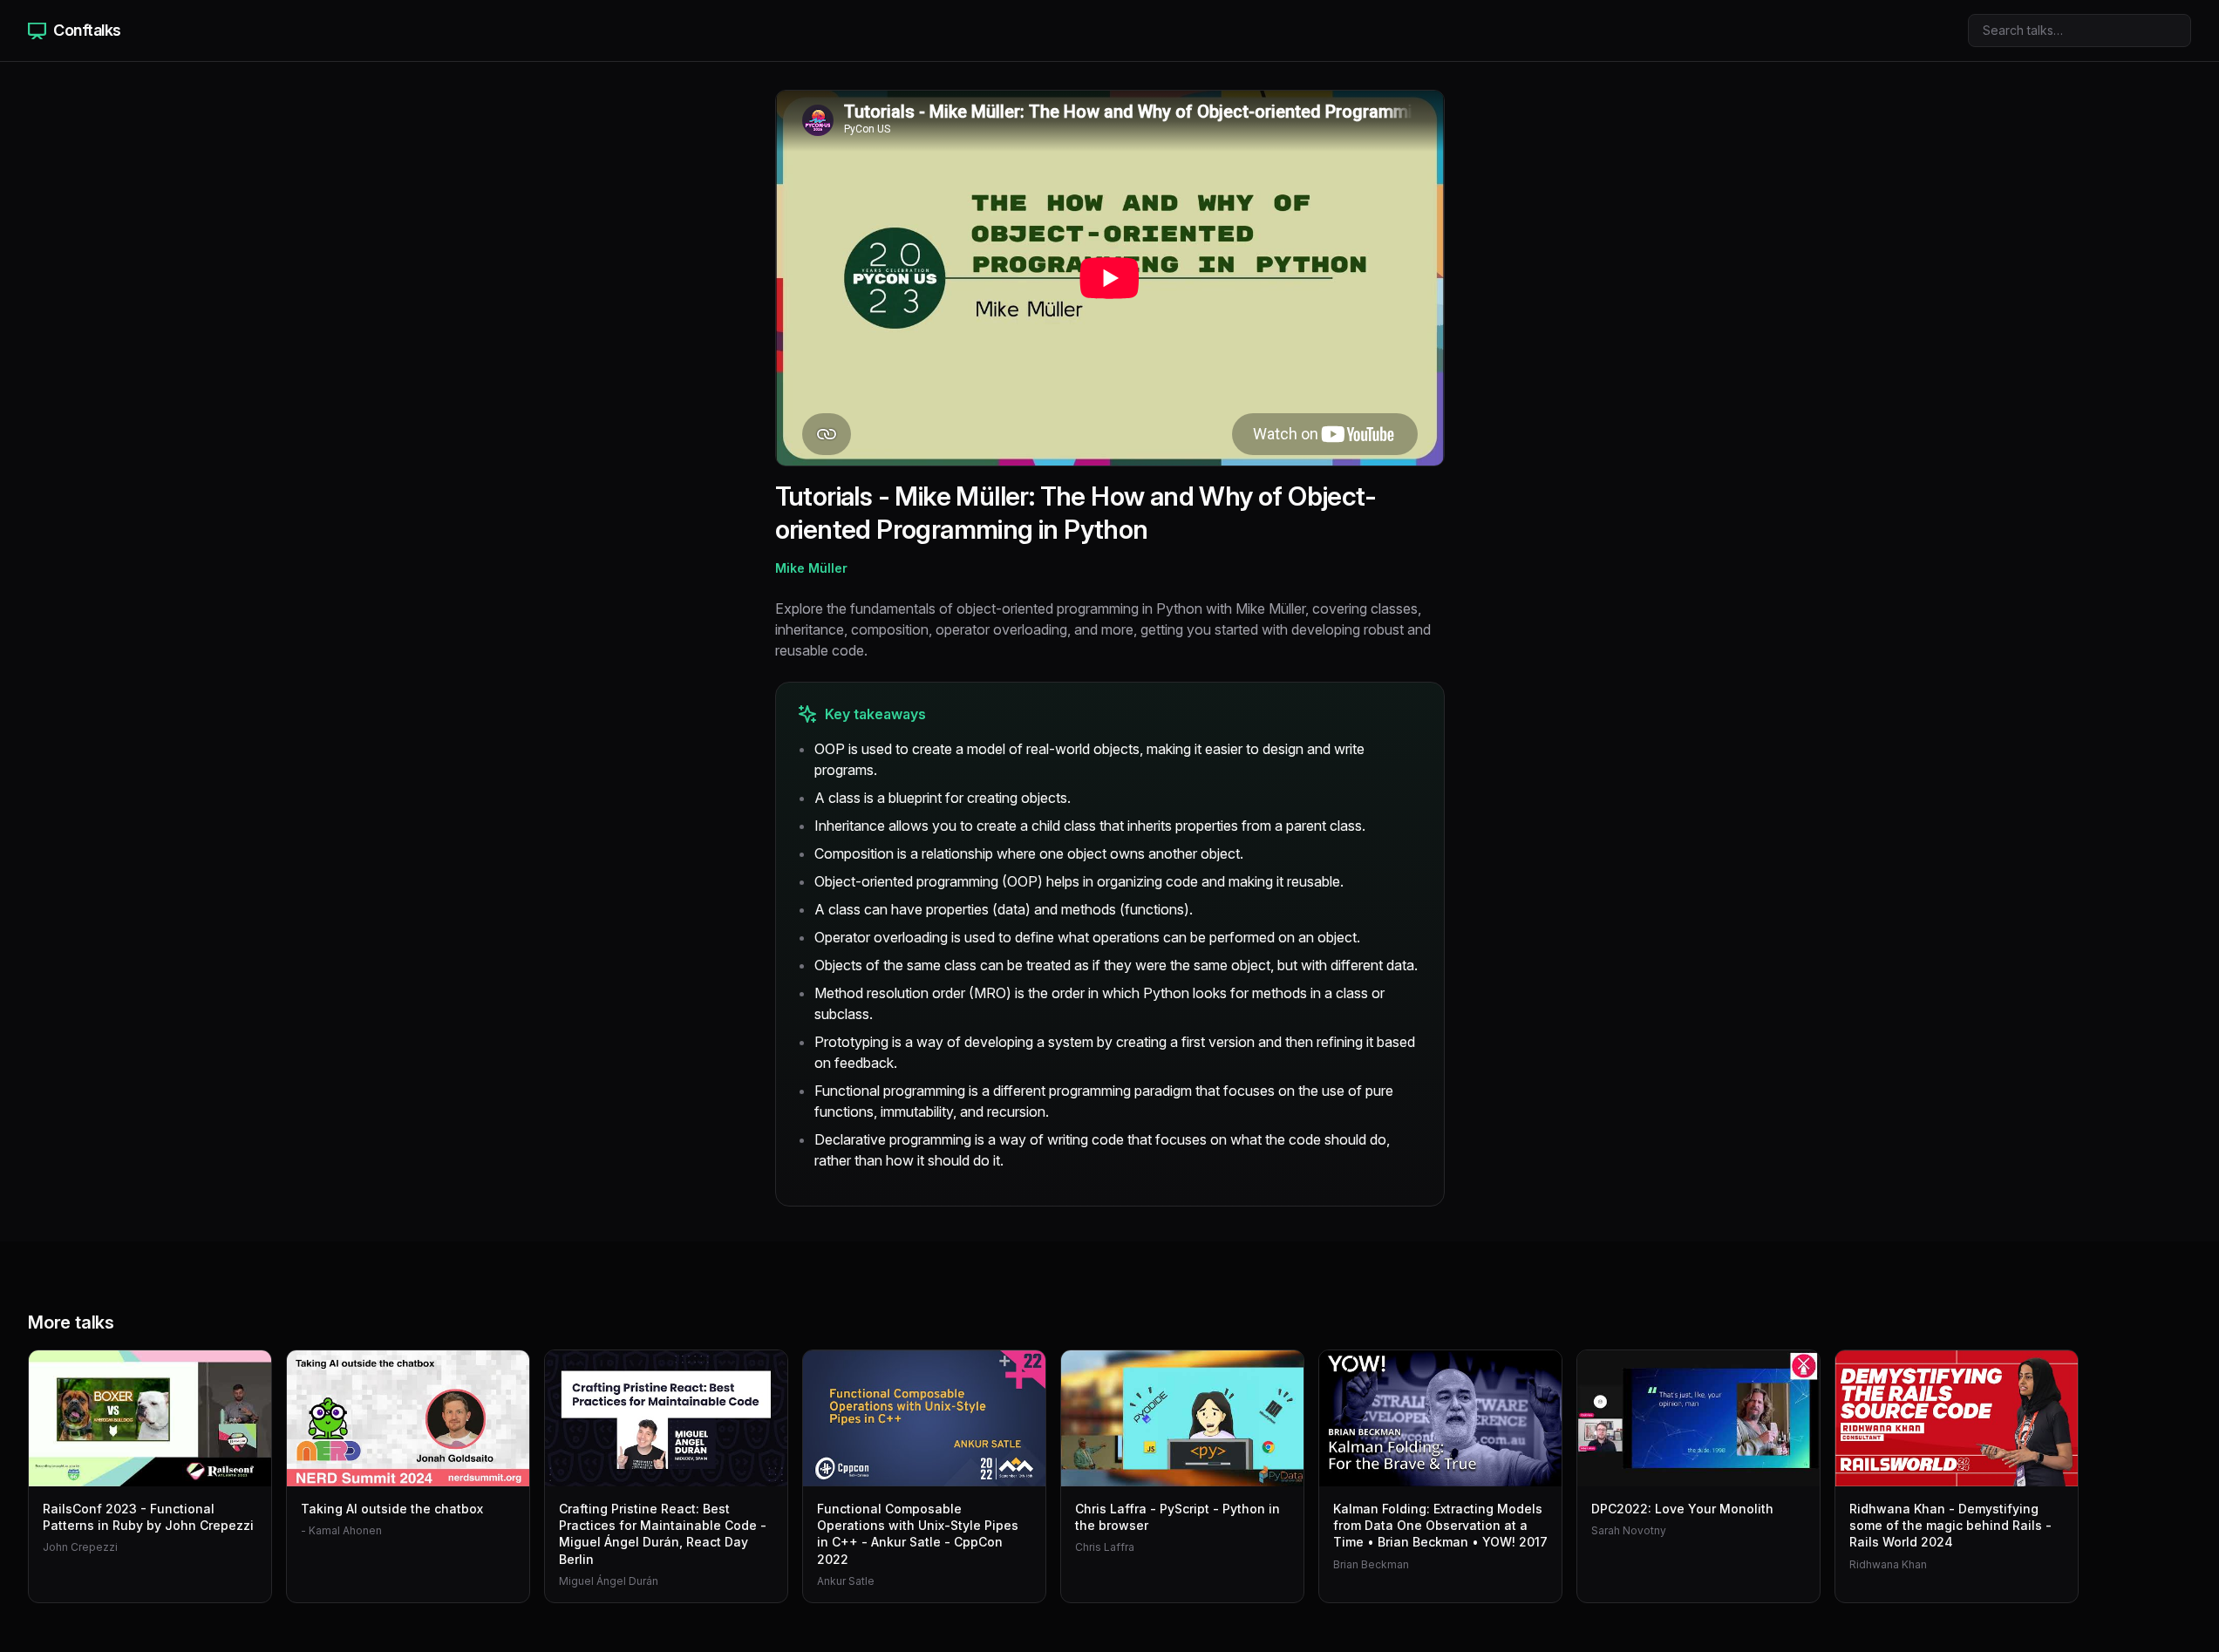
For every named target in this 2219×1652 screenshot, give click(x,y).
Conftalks (87, 30)
